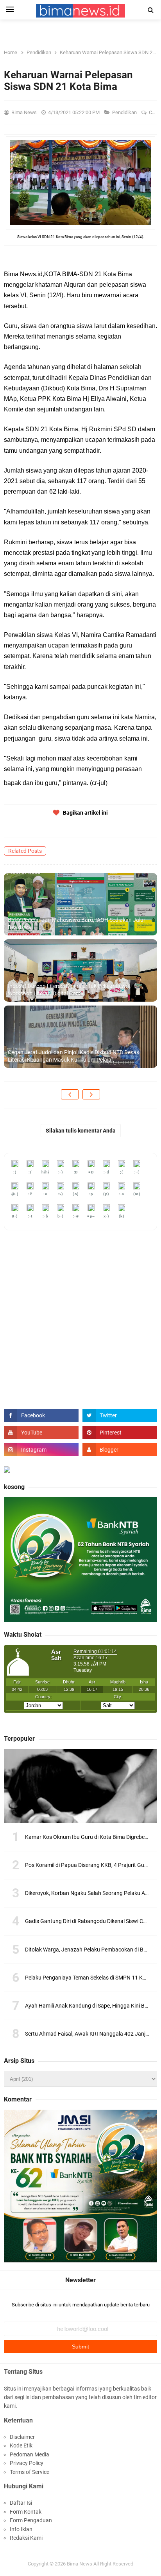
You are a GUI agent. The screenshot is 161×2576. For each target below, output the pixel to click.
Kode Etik (21, 2445)
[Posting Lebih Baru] (70, 1094)
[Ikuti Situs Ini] (120, 1450)
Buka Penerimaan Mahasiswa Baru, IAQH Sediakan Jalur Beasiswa (77, 924)
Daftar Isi (21, 2503)
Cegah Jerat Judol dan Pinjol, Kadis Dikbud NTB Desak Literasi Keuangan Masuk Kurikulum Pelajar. (73, 1056)
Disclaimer (22, 2437)
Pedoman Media (30, 2454)
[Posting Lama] (91, 1094)
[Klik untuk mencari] (151, 10)
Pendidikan (125, 112)
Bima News (80, 2564)
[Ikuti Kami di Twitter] (120, 1415)
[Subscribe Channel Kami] (41, 1433)
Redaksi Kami (26, 2538)
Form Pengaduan (31, 2520)
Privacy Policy (27, 2463)
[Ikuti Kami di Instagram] (41, 1450)
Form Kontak (26, 2512)
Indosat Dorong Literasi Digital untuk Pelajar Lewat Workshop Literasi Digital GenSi (69, 990)
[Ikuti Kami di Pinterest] (120, 1433)
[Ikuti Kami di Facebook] (41, 1415)
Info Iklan (21, 2529)
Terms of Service (30, 2472)
